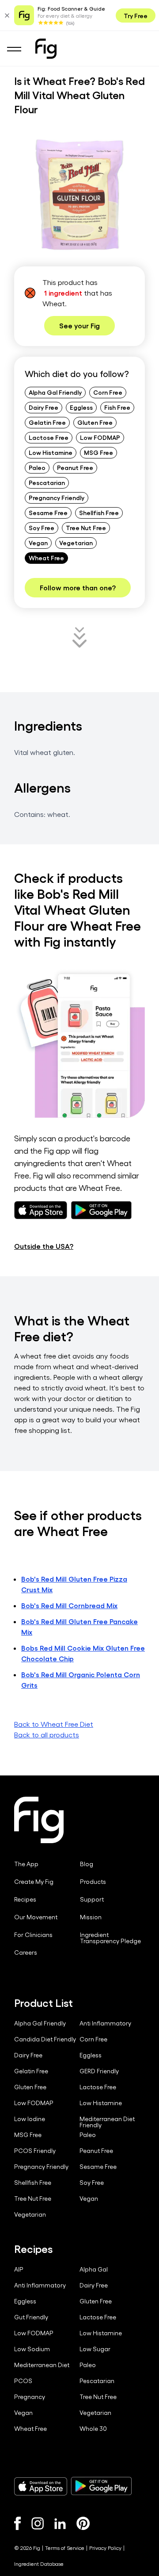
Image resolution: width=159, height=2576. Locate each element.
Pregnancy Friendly (57, 497)
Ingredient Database (39, 2564)
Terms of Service (65, 2548)
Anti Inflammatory (105, 2023)
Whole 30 (93, 2429)
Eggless (81, 407)
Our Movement (36, 1917)
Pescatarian (47, 482)
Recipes (25, 1899)
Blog (87, 1864)
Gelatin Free (47, 422)
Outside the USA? (44, 1246)
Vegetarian (76, 543)
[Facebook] (17, 2523)
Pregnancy (30, 2397)
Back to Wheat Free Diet (54, 1724)
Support (92, 1899)
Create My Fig (34, 1882)
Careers (26, 1952)
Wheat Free (46, 558)
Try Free (136, 15)
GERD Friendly (99, 2071)
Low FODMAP (100, 437)
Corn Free (108, 392)
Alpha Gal (94, 2269)
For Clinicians (33, 1935)
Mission (91, 1917)
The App (26, 1864)
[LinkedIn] (60, 2524)
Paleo (37, 467)
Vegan (38, 543)
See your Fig (79, 325)
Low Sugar (95, 2349)
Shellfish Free (99, 512)
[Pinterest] (83, 2523)
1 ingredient (63, 293)
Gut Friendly (31, 2317)
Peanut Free (75, 467)
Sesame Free (48, 512)
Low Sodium (32, 2349)
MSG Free (98, 452)
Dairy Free (44, 407)
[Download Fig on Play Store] (101, 2486)
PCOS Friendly (35, 2151)
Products (93, 1882)
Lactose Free (49, 437)
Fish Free (117, 407)
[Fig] (46, 49)
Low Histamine (51, 452)
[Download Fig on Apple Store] (41, 2486)
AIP (19, 2269)
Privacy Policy (105, 2548)
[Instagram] (38, 2523)
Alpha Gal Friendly (55, 392)
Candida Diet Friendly (45, 2039)
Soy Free (42, 528)
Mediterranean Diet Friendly (107, 2122)
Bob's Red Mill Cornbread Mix (69, 1605)
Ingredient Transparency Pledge (110, 1938)
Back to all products (47, 1735)
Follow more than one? (78, 587)
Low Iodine (30, 2119)
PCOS (23, 2381)
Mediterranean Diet (42, 2365)
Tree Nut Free (86, 528)
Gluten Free (95, 422)
